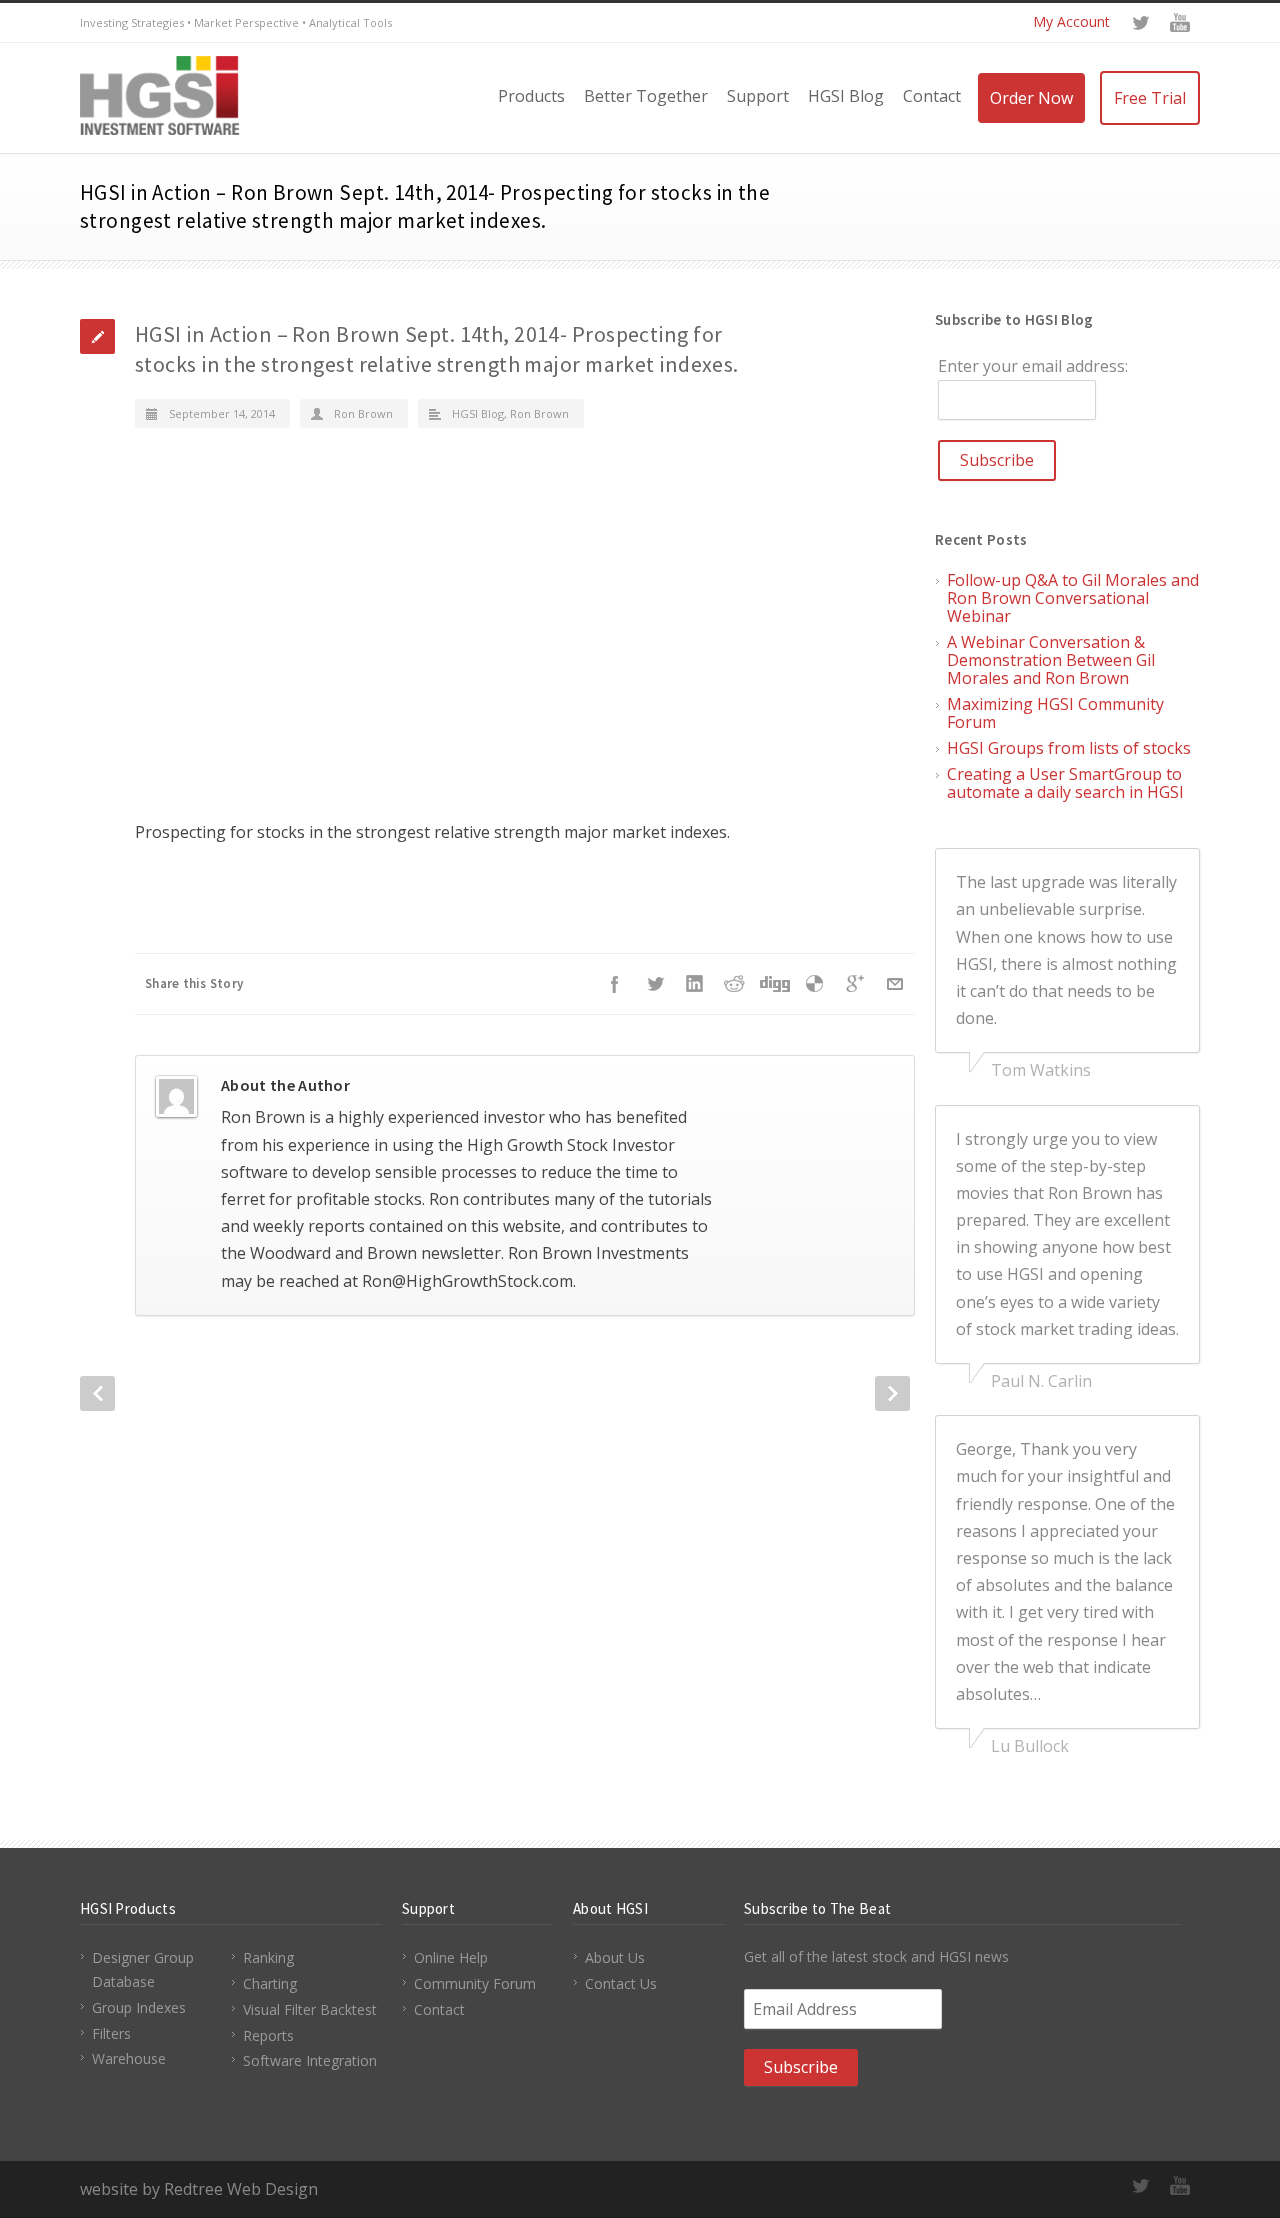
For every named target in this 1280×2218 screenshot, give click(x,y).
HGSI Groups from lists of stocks (1069, 748)
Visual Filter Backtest (310, 2009)
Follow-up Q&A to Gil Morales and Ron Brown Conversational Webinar (1073, 598)
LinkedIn (695, 984)
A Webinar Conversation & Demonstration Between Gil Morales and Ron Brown (1051, 660)
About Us (615, 1957)
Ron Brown (363, 413)
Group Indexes (139, 2007)
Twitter (1140, 23)
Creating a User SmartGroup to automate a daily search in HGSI (1065, 783)
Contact (932, 96)
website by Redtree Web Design (199, 2189)
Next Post (892, 1393)
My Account (1071, 21)
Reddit (735, 984)
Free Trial (1150, 98)
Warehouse (129, 2058)
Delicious (815, 984)
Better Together (646, 96)
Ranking (268, 1957)
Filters (111, 2033)
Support (758, 96)
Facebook (615, 984)
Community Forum (475, 1983)
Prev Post (97, 1393)
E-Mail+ (895, 984)
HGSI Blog (846, 96)
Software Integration (310, 2060)
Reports (268, 2035)
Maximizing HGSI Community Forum (1055, 713)
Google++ (855, 984)
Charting (270, 1983)
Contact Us (621, 1983)
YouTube (1180, 23)
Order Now (1031, 98)
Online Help (451, 1957)
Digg (775, 984)
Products (531, 96)
